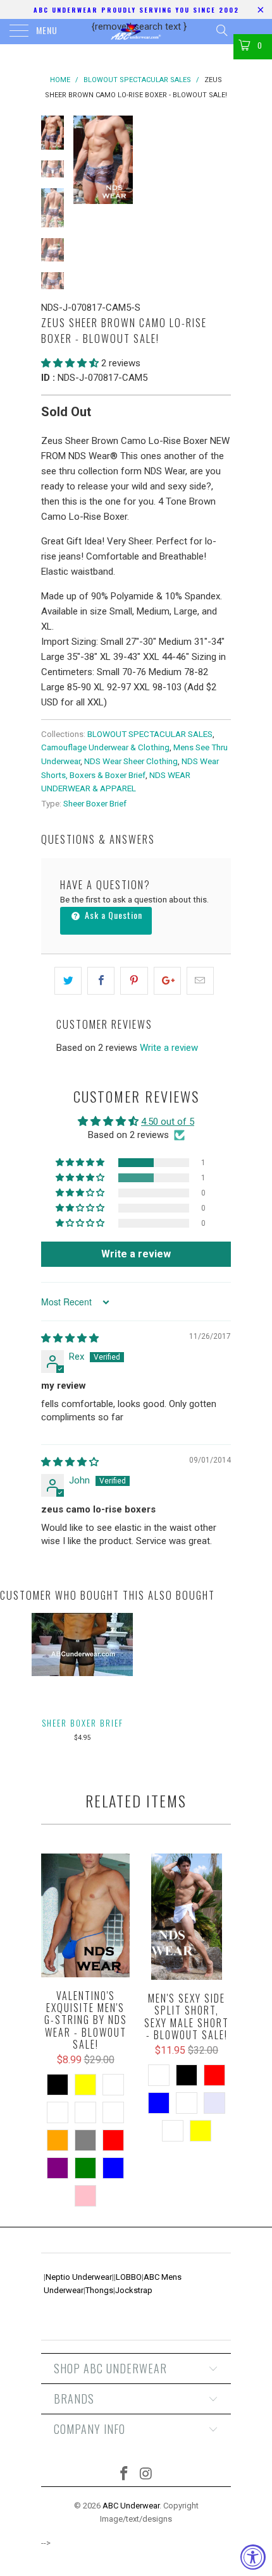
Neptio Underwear (79, 2277)
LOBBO (129, 2277)
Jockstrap (134, 2290)
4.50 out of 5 (168, 1122)
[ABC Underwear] (136, 32)
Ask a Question (112, 915)
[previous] (85, 160)
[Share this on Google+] (167, 981)
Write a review (169, 1048)
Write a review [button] (136, 1254)
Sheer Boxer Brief (95, 803)
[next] (219, 160)
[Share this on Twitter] (68, 981)
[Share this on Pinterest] (134, 981)
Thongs (99, 2290)
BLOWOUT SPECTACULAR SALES (150, 734)
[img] (70, 1338)
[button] (70, 363)
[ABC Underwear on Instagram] (147, 2475)
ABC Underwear (131, 2506)
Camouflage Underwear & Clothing (105, 747)
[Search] (221, 30)
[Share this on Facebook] (101, 981)
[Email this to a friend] (200, 981)
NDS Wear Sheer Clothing (131, 761)
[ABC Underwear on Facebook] (125, 2475)
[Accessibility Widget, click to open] (253, 2557)
